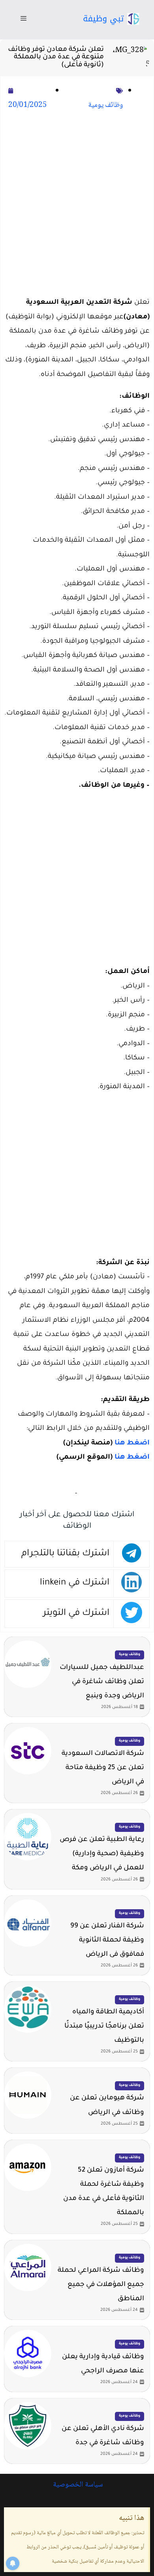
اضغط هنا (132, 1443)
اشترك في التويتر (76, 1614)
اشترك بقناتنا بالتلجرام (65, 1554)
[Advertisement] (77, 205)
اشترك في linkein (75, 1583)
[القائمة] (23, 20)
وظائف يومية (106, 105)
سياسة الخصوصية (77, 2485)
